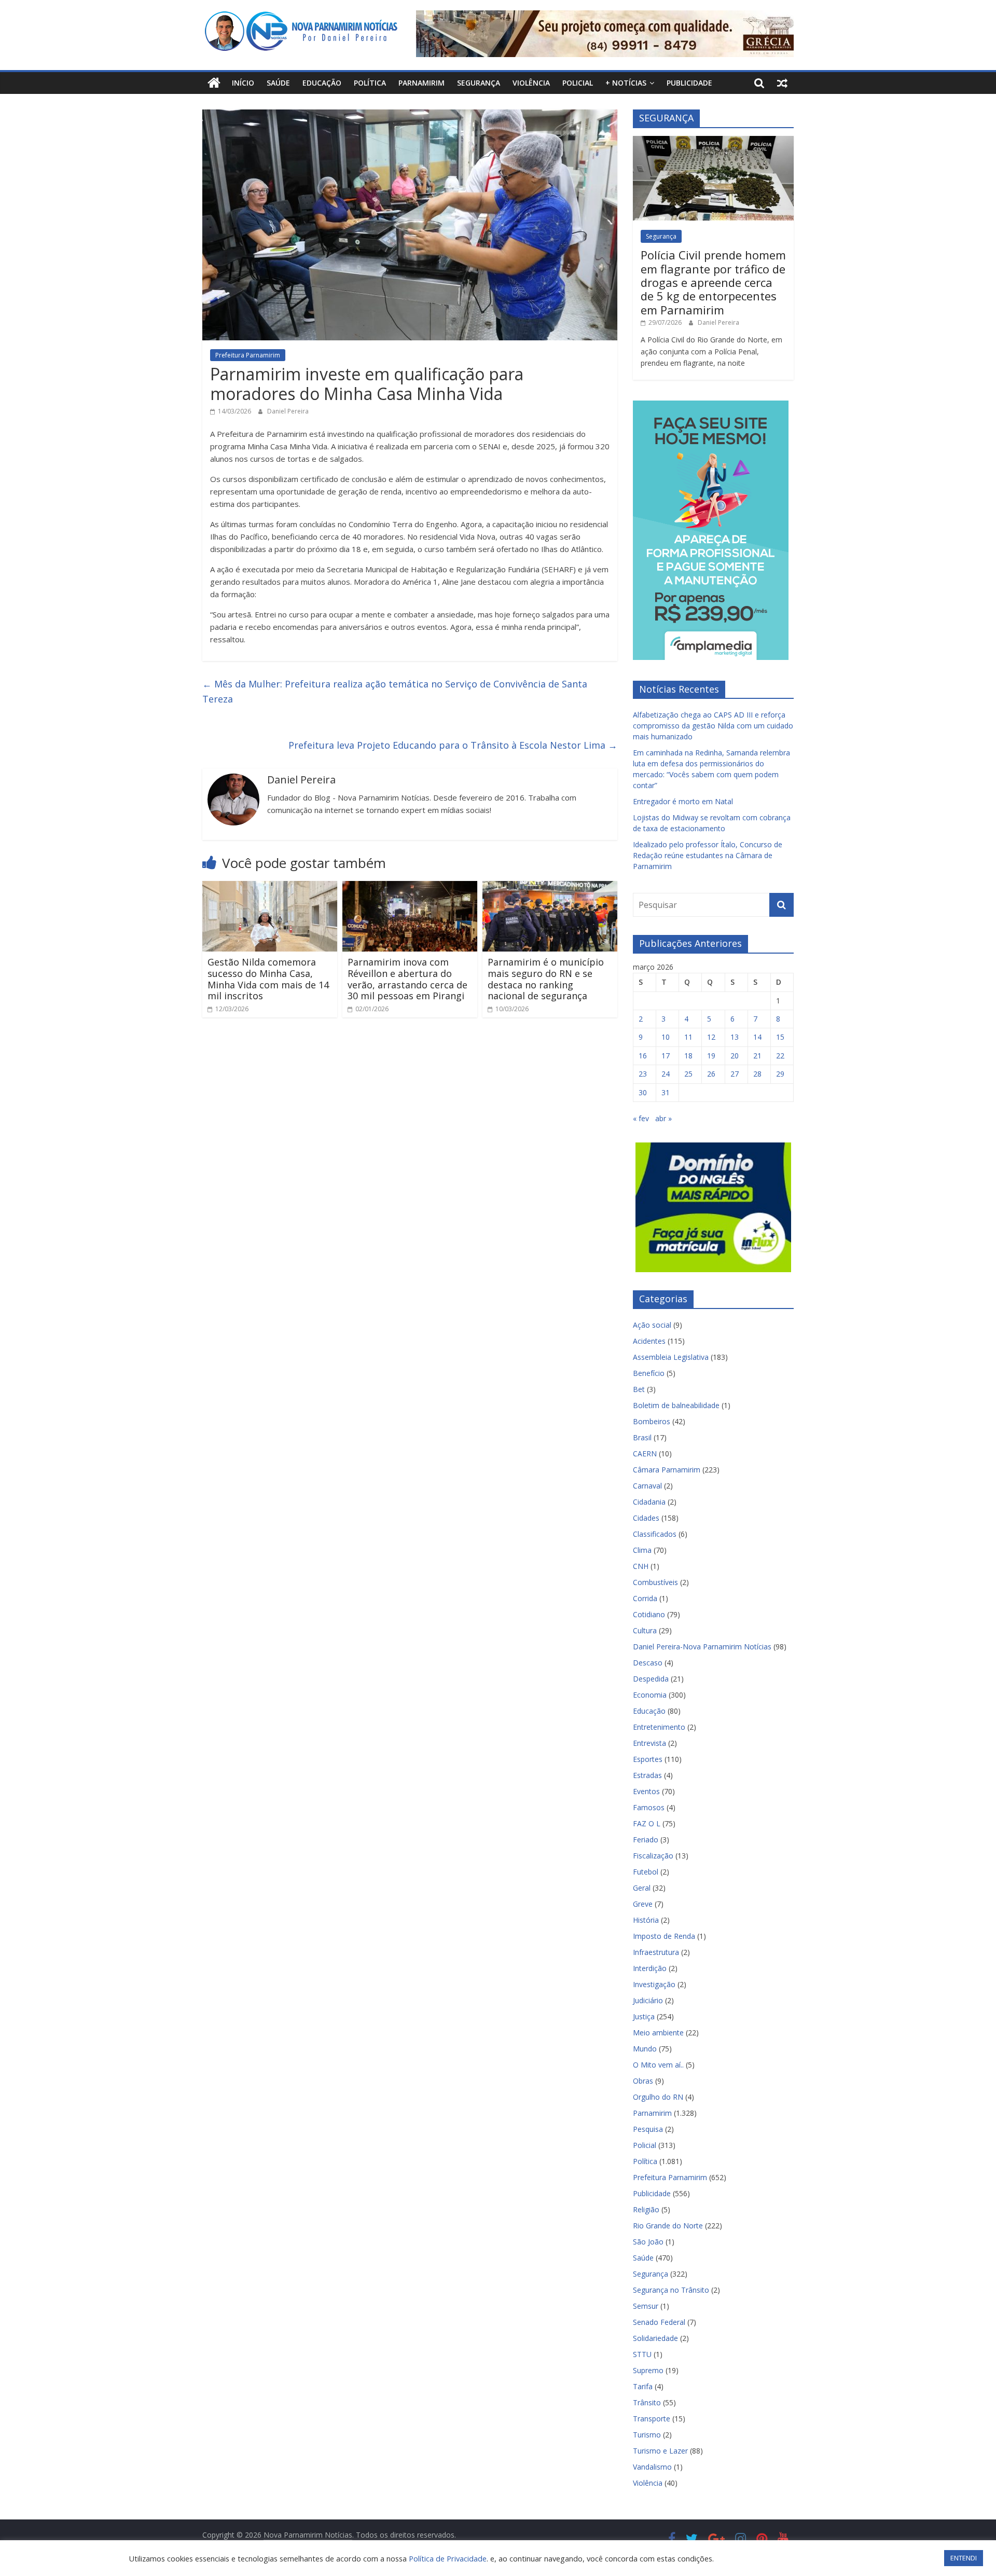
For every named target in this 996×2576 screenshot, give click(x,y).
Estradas (647, 1775)
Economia (650, 1695)
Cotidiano (649, 1614)
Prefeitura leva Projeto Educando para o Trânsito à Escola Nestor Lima (453, 745)
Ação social (652, 1325)
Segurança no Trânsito (671, 2290)
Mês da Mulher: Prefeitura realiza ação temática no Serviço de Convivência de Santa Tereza (395, 691)
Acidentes (649, 1341)
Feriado (646, 1840)
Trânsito (647, 2402)
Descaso (648, 1663)
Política (370, 83)
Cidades (646, 1518)
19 (711, 1056)
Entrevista (649, 1743)
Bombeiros (652, 1421)
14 (757, 1037)
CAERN (645, 1454)
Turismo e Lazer (660, 2451)
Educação (322, 83)
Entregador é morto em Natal (683, 801)
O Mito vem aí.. (658, 2065)
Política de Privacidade (448, 2558)
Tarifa (643, 2386)
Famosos (649, 1807)
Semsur (646, 2306)
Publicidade (689, 83)
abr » (663, 1118)
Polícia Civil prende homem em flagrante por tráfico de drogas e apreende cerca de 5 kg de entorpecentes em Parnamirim (713, 282)
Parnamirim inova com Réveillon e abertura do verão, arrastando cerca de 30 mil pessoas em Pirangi (407, 979)
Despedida (651, 1679)
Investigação (654, 1984)
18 (688, 1056)
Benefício (649, 1373)
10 (666, 1037)
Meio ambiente (658, 2033)
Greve (643, 1904)
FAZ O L (647, 1823)
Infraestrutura (656, 1952)
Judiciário (648, 2000)
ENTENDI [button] (964, 2558)
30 (643, 1092)
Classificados (655, 1534)
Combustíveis (655, 1582)
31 (666, 1092)
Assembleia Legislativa (671, 1357)
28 (757, 1074)
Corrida (645, 1598)
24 (666, 1074)
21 (757, 1056)
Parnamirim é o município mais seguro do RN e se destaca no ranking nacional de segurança (546, 979)
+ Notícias (626, 83)
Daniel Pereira (288, 411)
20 (735, 1056)
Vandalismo (652, 2467)
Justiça (644, 2016)
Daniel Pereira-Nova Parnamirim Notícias (702, 1647)
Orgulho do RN (658, 2097)
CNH (641, 1566)
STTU (642, 2354)
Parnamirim (421, 83)
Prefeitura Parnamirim (248, 355)
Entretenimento (659, 1727)
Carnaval (647, 1486)
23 (643, 1074)
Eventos (646, 1791)
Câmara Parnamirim (667, 1470)
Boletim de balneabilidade (676, 1405)
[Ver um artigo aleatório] (782, 83)
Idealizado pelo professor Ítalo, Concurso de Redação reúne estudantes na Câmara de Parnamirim (708, 855)
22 (780, 1056)
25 (688, 1074)
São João (648, 2242)
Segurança (479, 83)
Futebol (646, 1872)
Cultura (645, 1630)
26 (711, 1074)
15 (780, 1037)
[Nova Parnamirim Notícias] (214, 83)
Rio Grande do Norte (668, 2226)
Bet (639, 1389)
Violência (531, 83)
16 (643, 1056)
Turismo (647, 2435)
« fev (641, 1118)
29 (780, 1074)
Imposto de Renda (664, 1936)
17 (666, 1056)
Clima (642, 1550)
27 (735, 1074)
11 (688, 1037)
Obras (643, 2081)
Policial (578, 83)
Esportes (648, 1759)
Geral (642, 1888)
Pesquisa (648, 2129)
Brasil (642, 1437)
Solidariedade (655, 2338)
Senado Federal (659, 2322)
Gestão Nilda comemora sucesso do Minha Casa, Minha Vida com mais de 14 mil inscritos (268, 979)
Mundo (645, 2049)
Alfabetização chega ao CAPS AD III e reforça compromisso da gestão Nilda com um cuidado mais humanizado (713, 726)
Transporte (652, 2419)
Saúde (278, 83)
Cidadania (649, 1502)
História (646, 1920)
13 (735, 1037)
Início (243, 83)
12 (711, 1037)
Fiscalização (653, 1856)
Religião (646, 2209)
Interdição (650, 1968)
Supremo (648, 2370)
